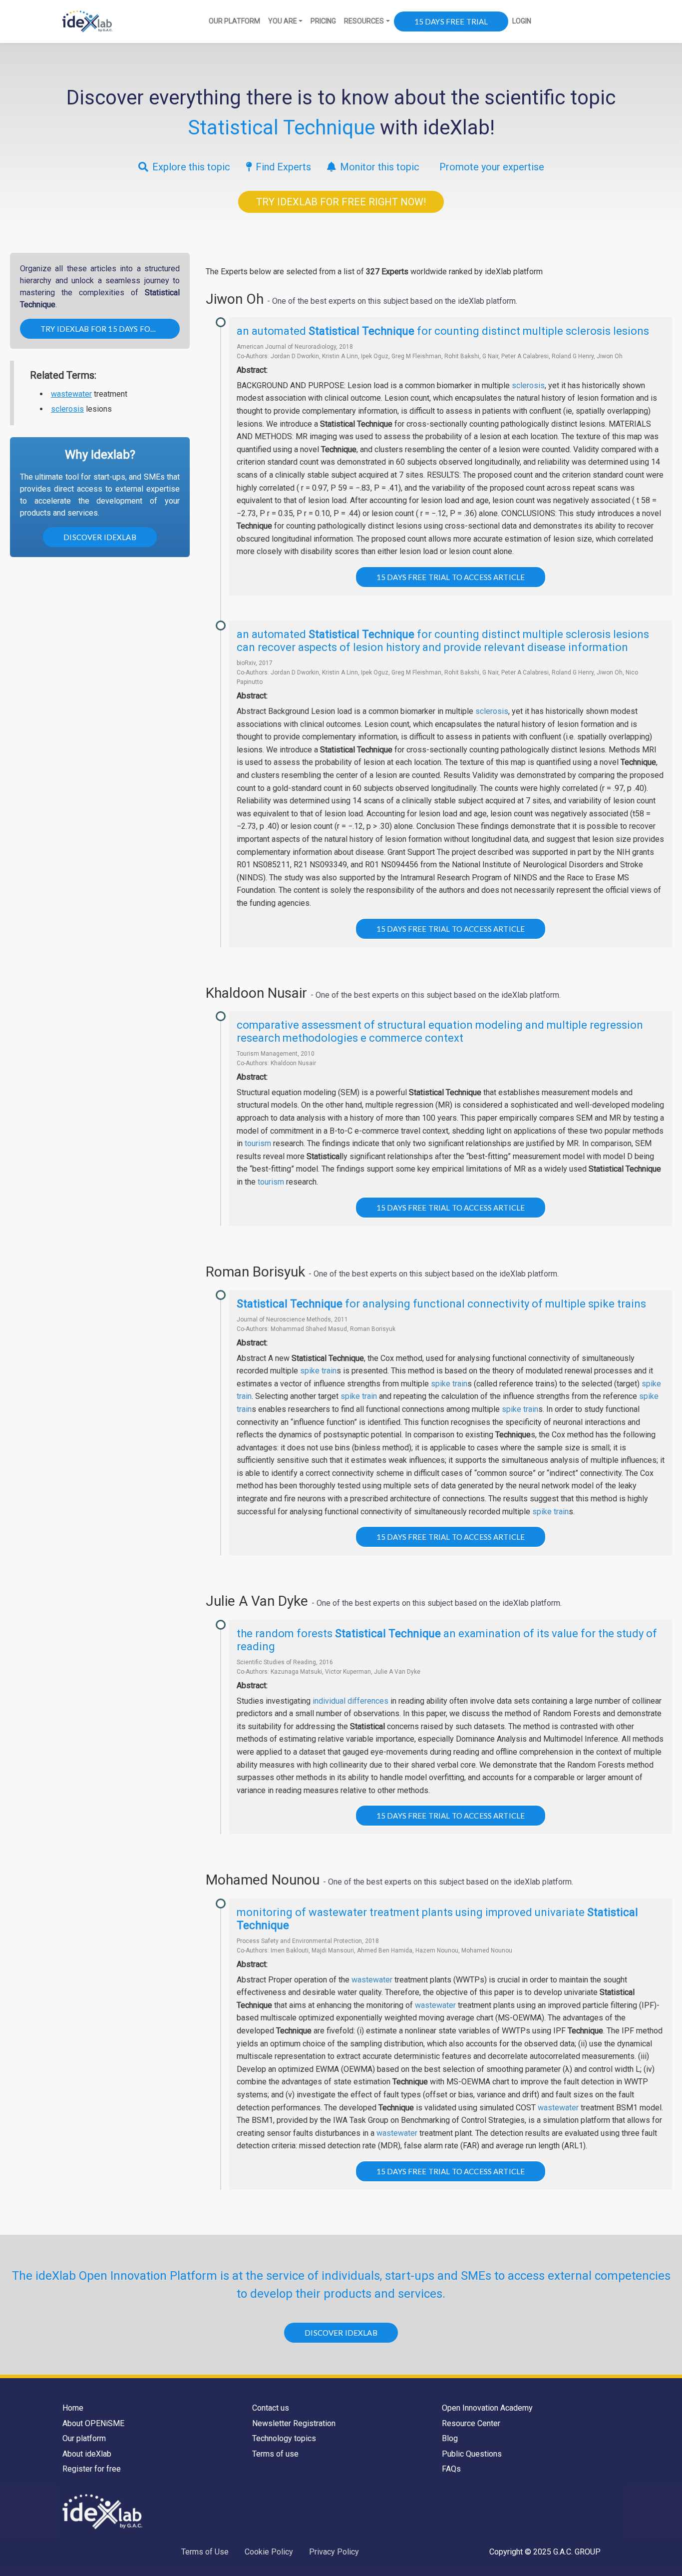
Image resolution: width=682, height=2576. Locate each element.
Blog (450, 2438)
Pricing (323, 21)
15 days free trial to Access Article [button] (451, 577)
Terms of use (275, 2454)
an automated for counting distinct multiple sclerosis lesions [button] (443, 331)
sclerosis (67, 409)
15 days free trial (451, 21)
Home (73, 2408)
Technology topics (284, 2438)
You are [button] (283, 21)
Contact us (271, 2408)
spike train (318, 1371)
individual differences (350, 1701)
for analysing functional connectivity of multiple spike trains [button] (441, 1304)
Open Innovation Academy (487, 2408)
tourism (258, 1143)
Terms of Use (205, 2552)
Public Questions (472, 2454)
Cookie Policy (269, 2552)
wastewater (71, 394)
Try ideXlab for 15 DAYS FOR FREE (108, 329)
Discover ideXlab (100, 537)
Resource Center (471, 2423)
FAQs (451, 2469)
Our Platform (234, 21)
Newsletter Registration (294, 2423)
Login (522, 21)
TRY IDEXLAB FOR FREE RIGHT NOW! (341, 202)
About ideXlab (87, 2454)
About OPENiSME (93, 2423)
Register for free (92, 2469)
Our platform (84, 2438)
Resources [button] (364, 21)
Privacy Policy (334, 2552)
